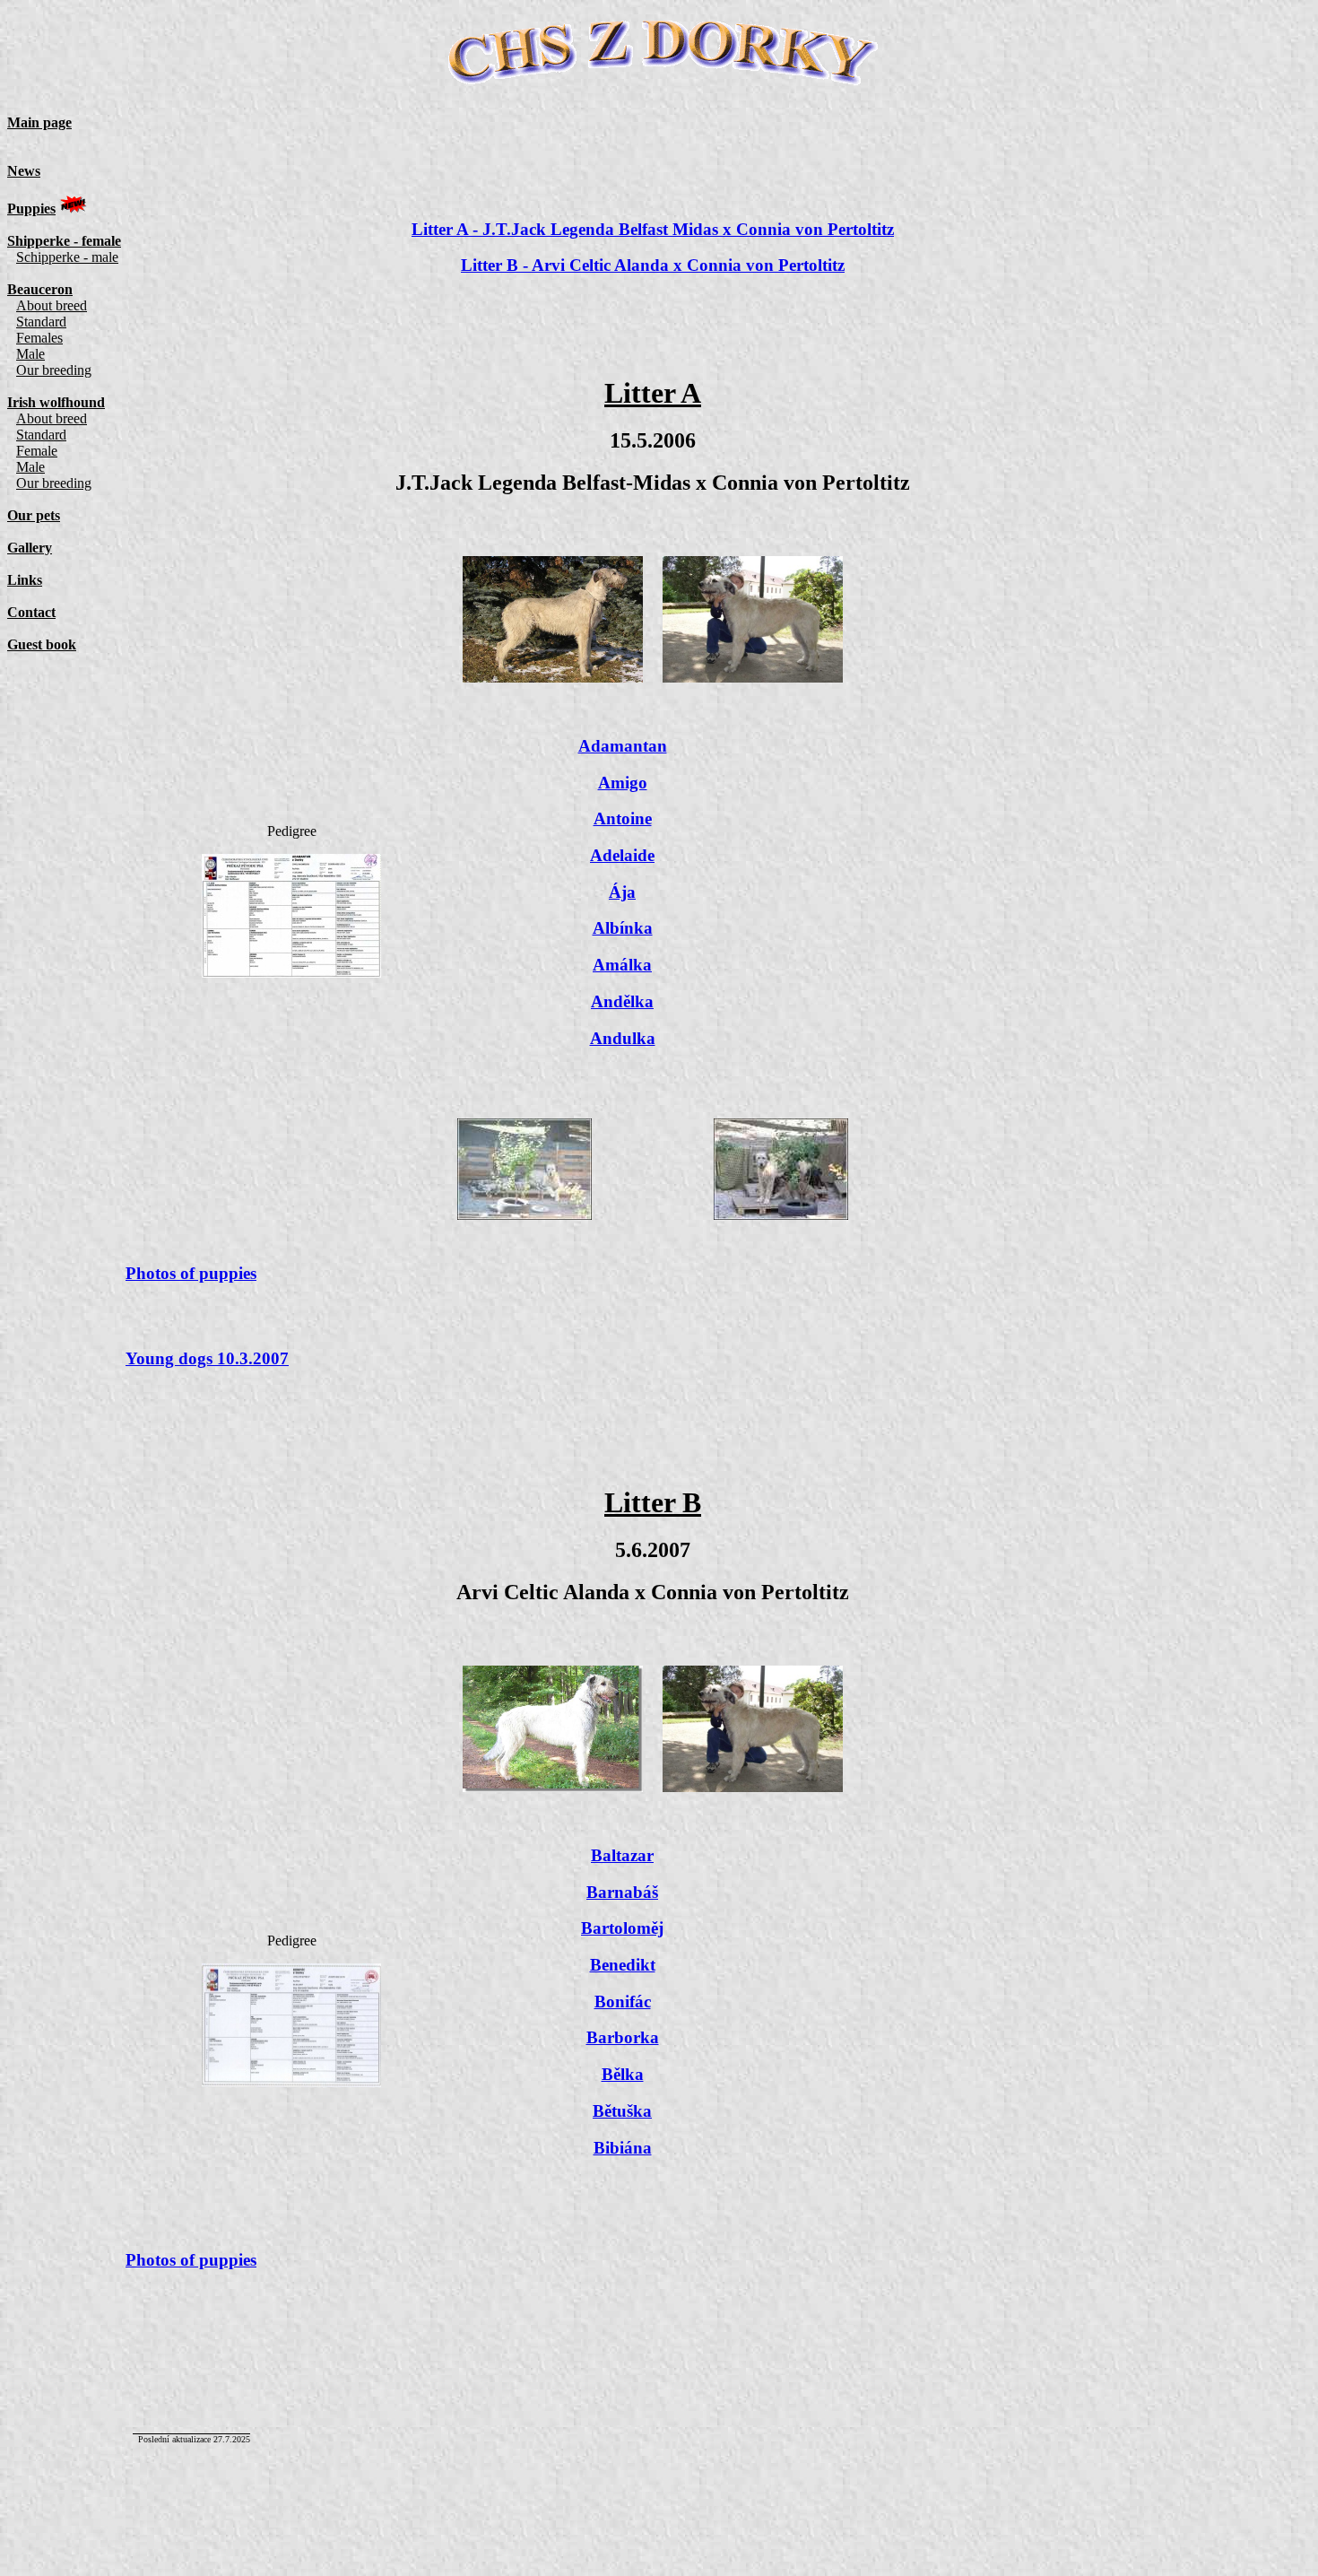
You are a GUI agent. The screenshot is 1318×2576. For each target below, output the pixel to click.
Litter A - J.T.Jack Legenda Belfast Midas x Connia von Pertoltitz (653, 229)
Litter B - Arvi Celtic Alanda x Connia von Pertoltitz (653, 265)
